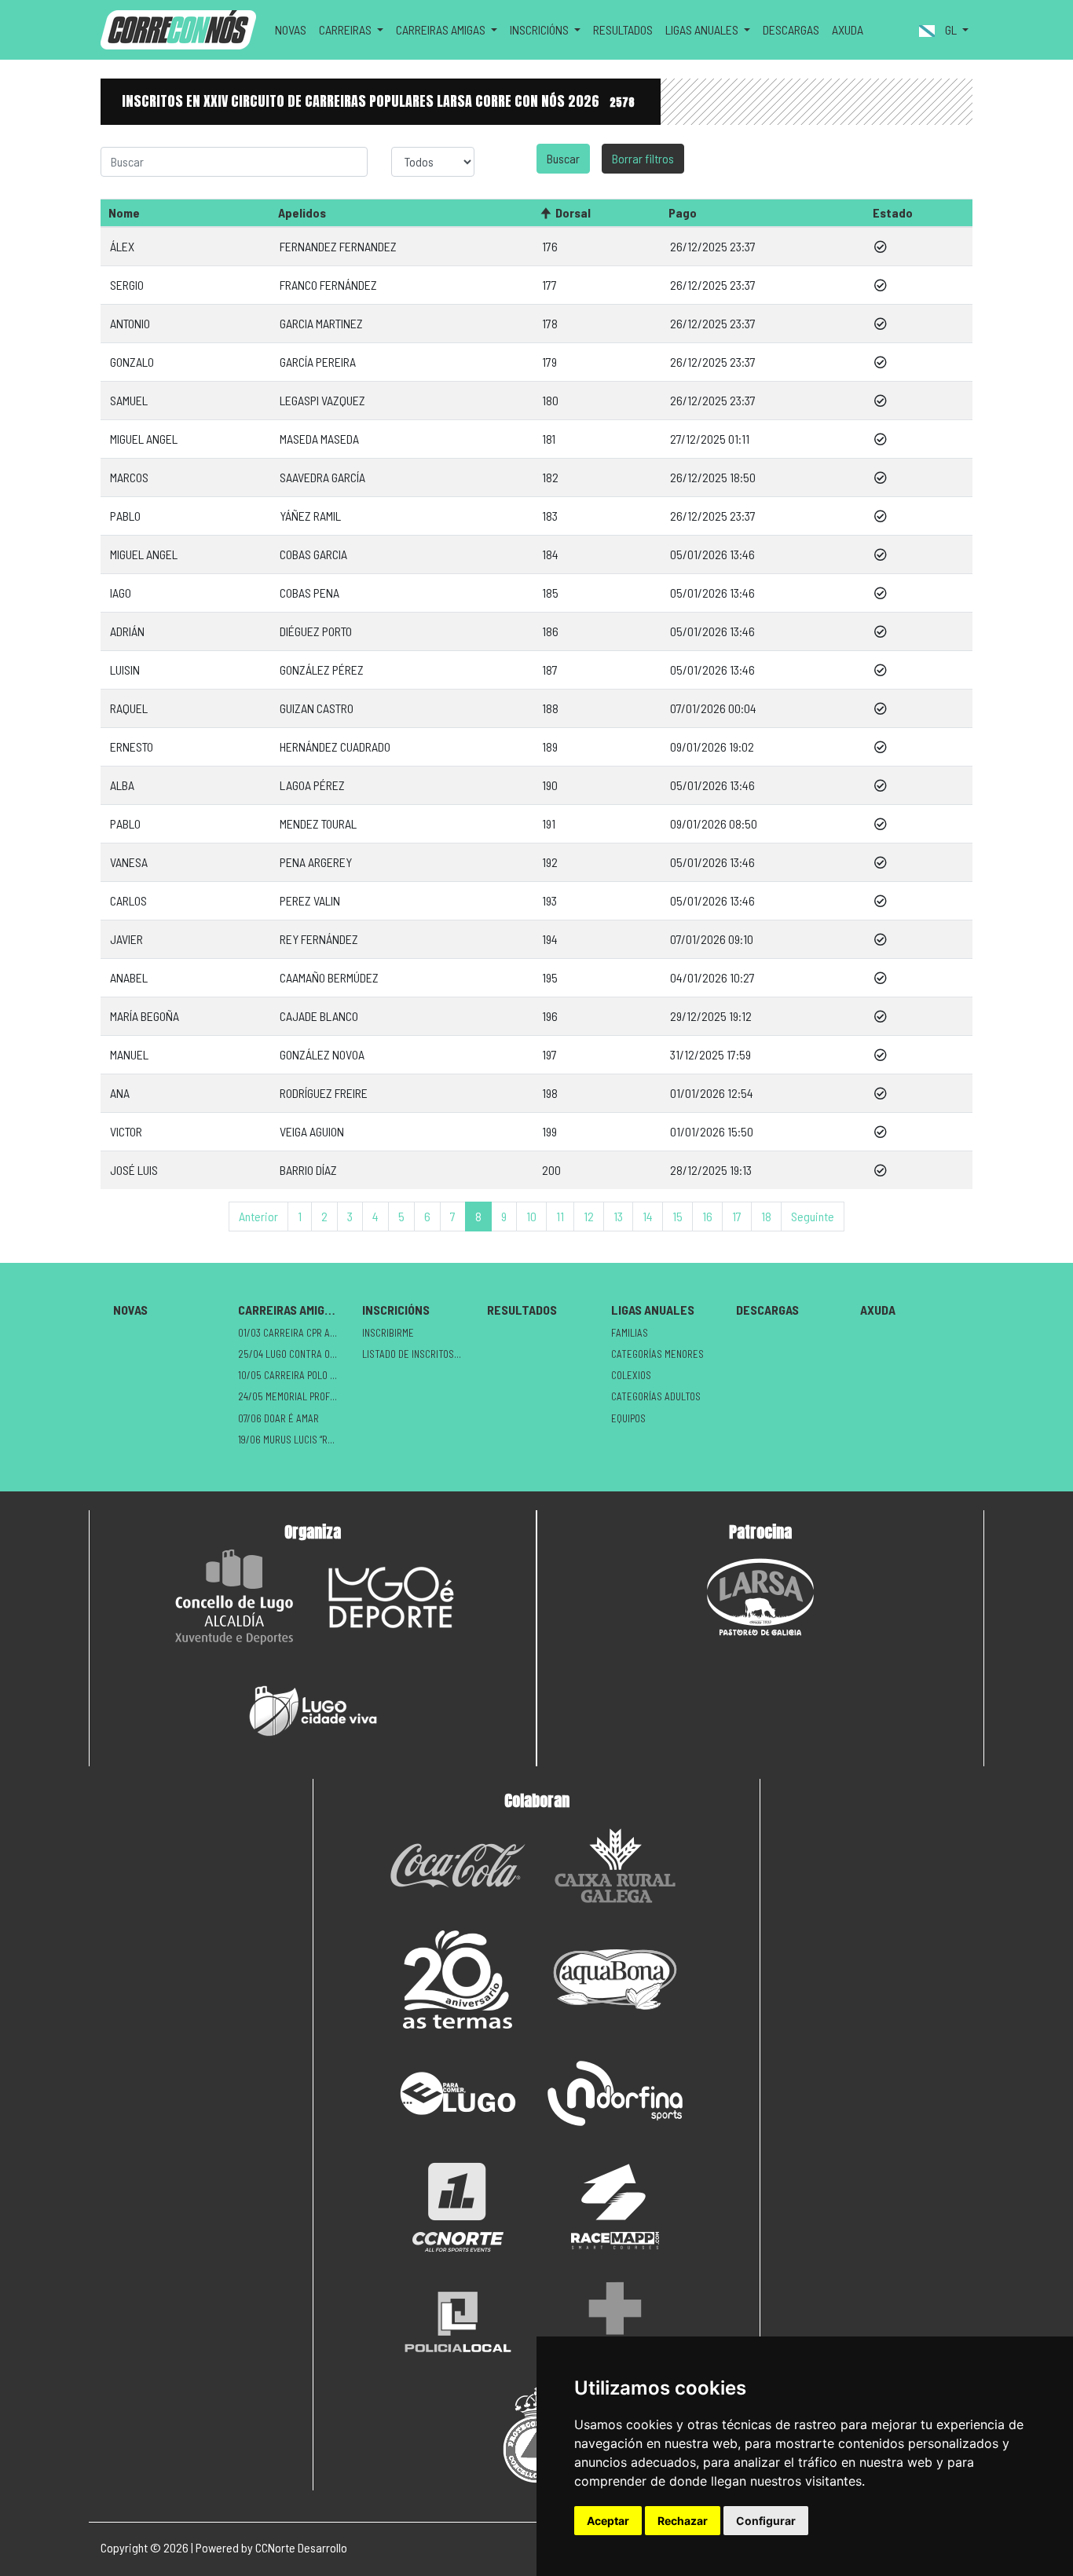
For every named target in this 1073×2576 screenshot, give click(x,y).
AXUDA (848, 29)
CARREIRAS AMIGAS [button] (442, 29)
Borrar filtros (643, 158)
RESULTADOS (623, 29)
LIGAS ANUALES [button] (703, 29)
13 (618, 1216)
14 (648, 1216)
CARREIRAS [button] (346, 29)
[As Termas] (458, 1980)
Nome (124, 212)
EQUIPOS (628, 1418)
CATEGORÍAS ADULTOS (656, 1396)
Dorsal (573, 212)
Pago (683, 212)
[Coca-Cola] (458, 1866)
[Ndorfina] (615, 2093)
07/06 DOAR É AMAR (278, 1418)
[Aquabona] (615, 1980)
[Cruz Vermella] (615, 2321)
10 (531, 1216)
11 (560, 1216)
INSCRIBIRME (388, 1333)
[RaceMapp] (615, 2207)
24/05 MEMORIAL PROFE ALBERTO (294, 1396)
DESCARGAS (791, 29)
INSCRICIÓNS (396, 1310)
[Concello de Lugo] (234, 1597)
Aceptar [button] (608, 2521)
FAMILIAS (630, 1333)
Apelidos (302, 212)
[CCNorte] (458, 2207)
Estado (893, 212)
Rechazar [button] (683, 2521)
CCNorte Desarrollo (301, 2547)
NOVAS (291, 29)
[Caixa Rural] (615, 1866)
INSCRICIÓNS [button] (540, 29)
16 (707, 1216)
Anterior (258, 1216)
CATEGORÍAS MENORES (657, 1354)
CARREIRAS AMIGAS (288, 1310)
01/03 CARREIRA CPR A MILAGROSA (294, 1333)
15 (677, 1216)
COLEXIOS (631, 1375)
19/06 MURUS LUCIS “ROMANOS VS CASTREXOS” (294, 1440)
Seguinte (813, 1216)
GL (951, 29)
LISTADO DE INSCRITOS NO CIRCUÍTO (418, 1354)
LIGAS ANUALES (653, 1310)
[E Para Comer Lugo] (458, 2093)
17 (737, 1216)
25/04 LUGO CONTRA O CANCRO (294, 1354)
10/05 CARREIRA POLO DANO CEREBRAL (294, 1375)
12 (589, 1216)
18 (766, 1216)
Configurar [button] (766, 2521)
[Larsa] (760, 1597)
